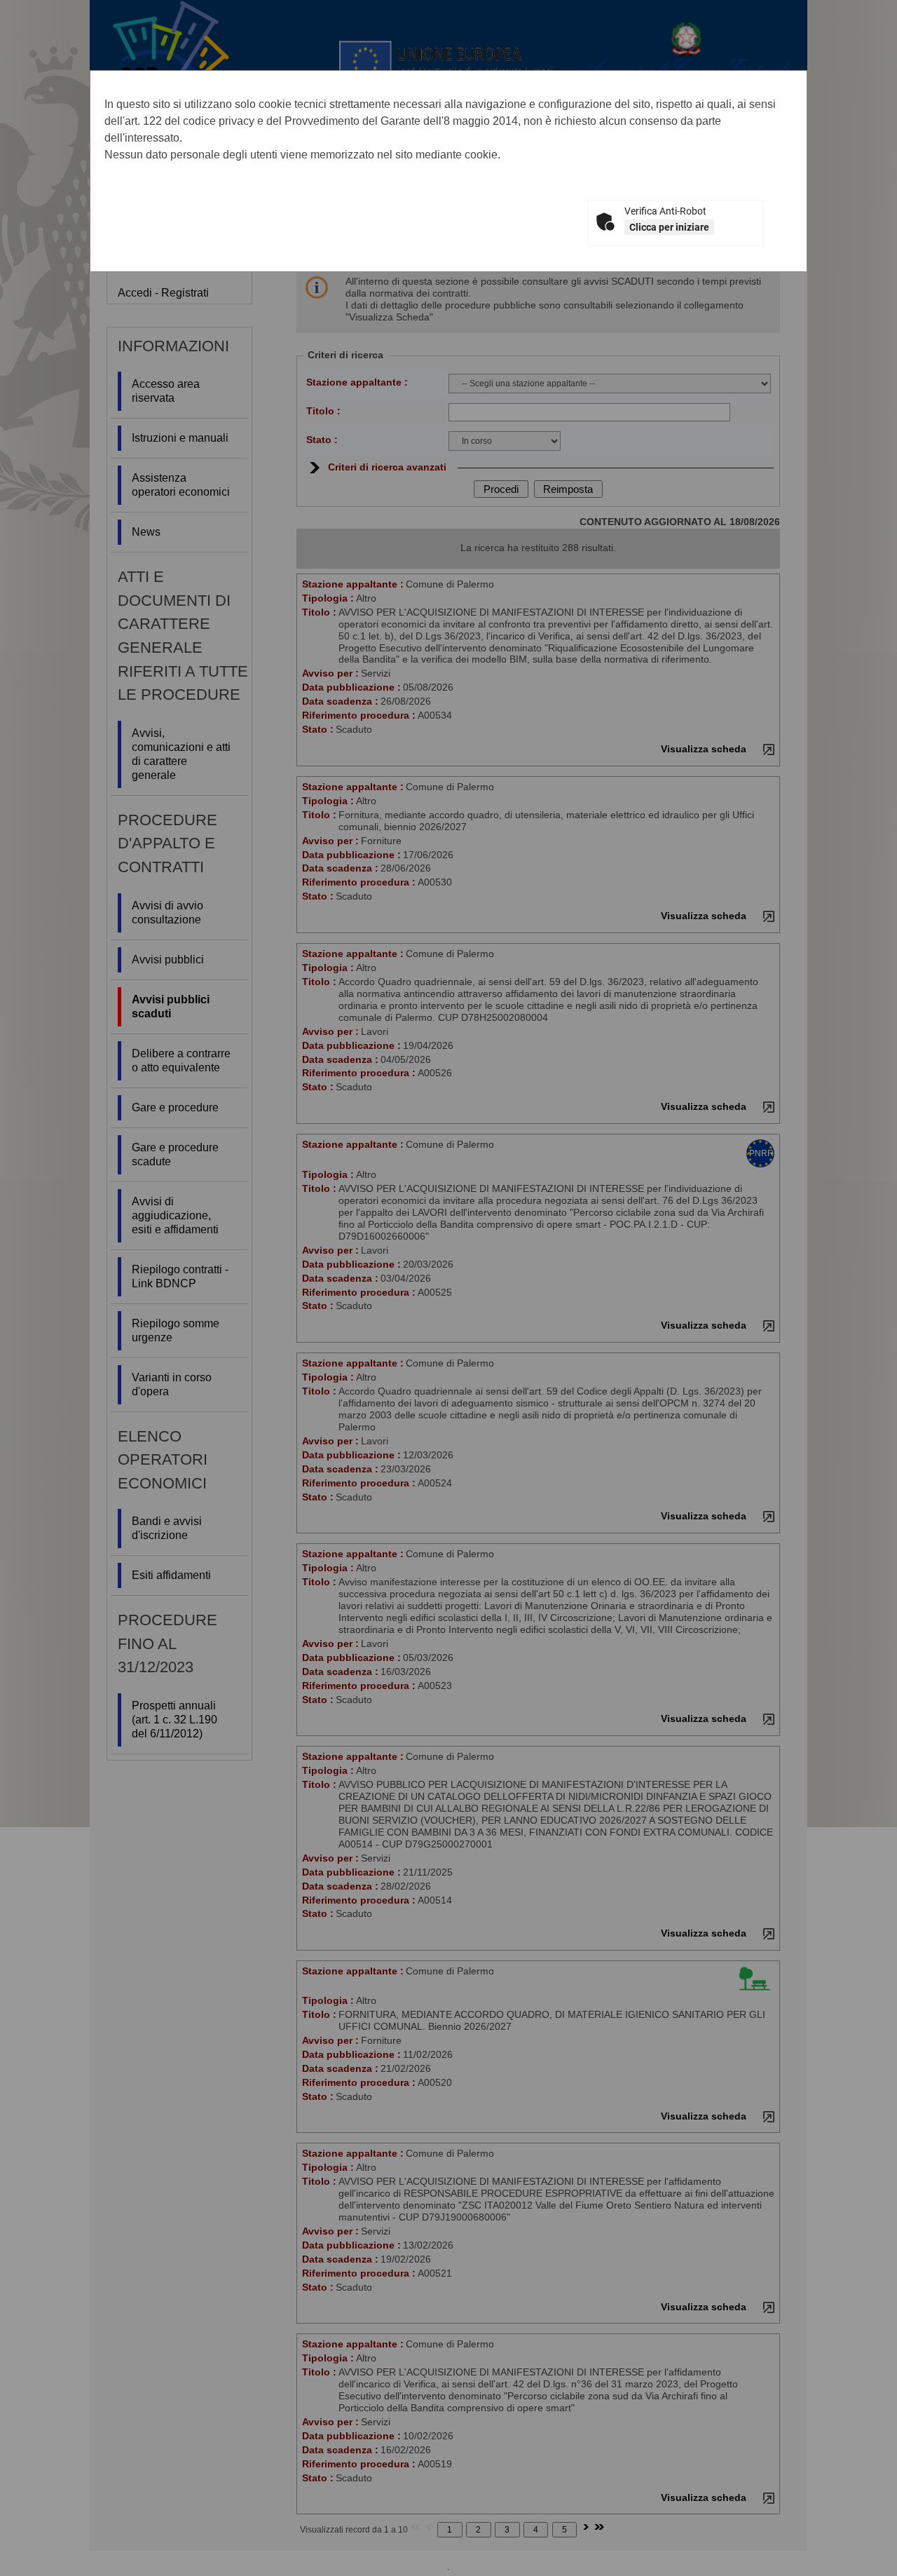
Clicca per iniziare (669, 227)
